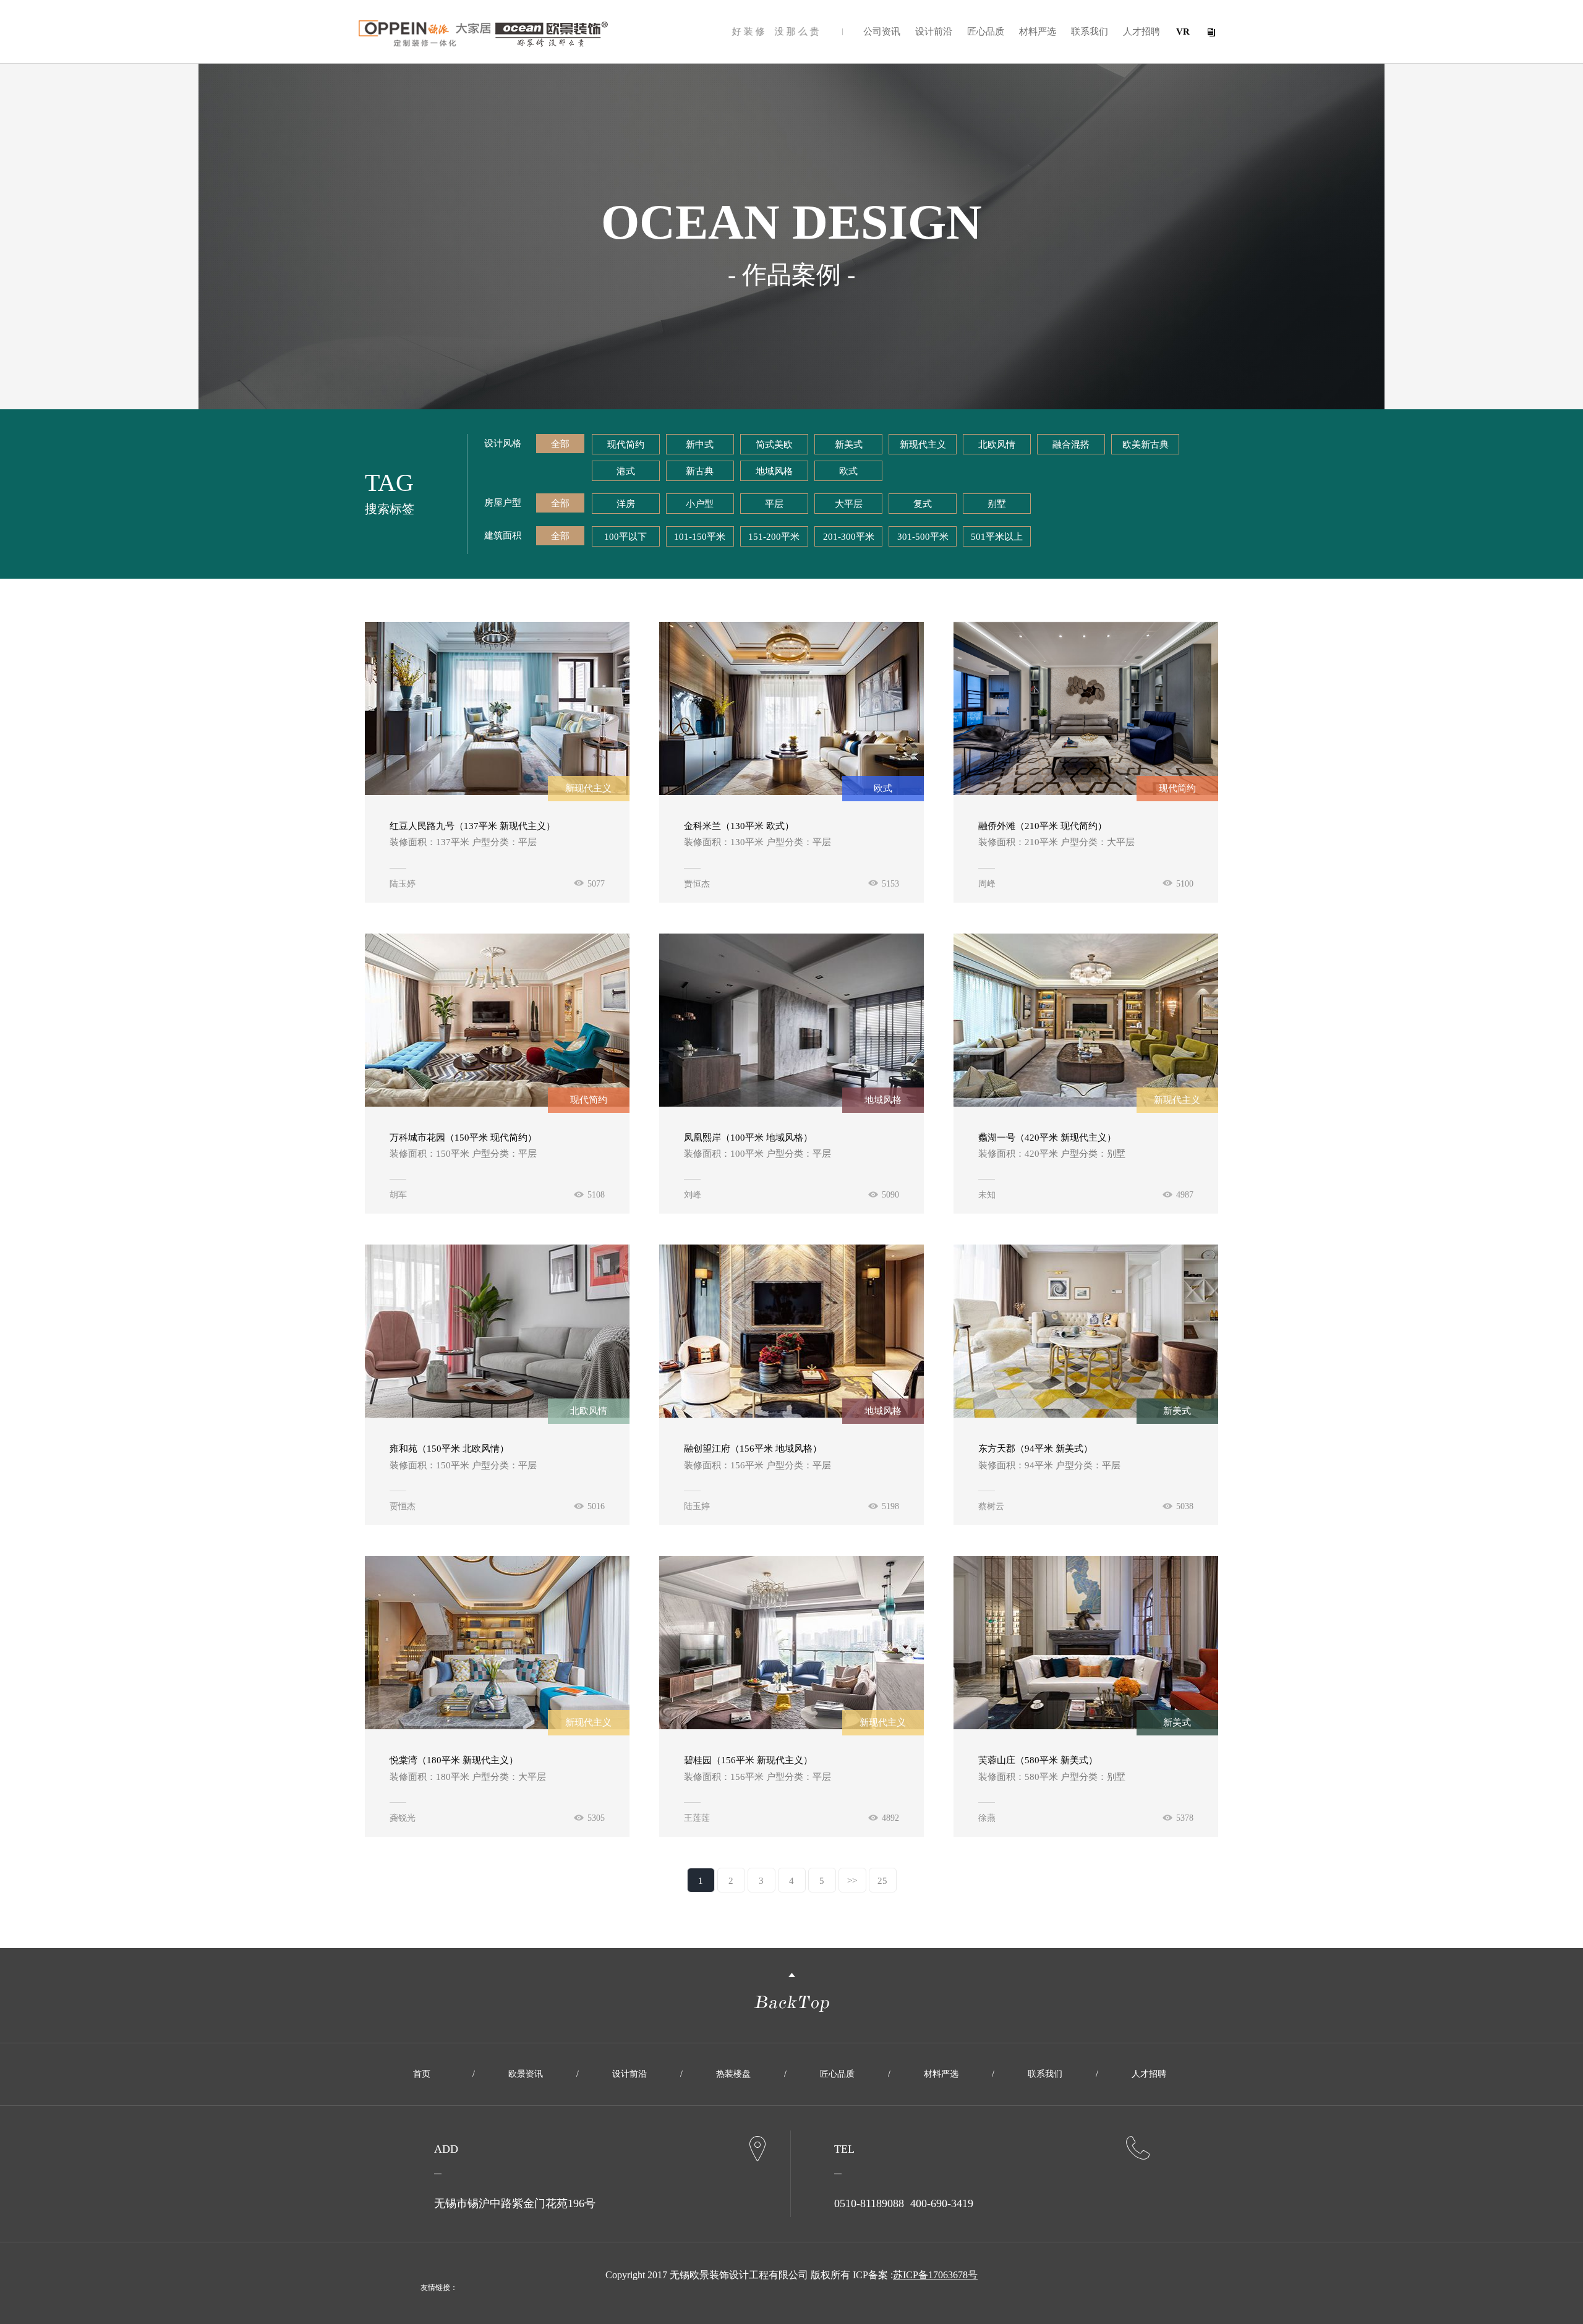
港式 (626, 471)
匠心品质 (986, 32)
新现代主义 (923, 445)
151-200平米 (774, 537)
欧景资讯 (526, 2074)
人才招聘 (1141, 32)
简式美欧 (774, 445)
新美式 (849, 445)
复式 (923, 504)
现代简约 (626, 445)
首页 (422, 2074)
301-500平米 (923, 537)
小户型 (700, 504)
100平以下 (625, 537)
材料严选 (1038, 32)
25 (882, 1881)
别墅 (997, 504)
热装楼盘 (733, 2074)
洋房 (626, 504)
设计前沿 (934, 32)
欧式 (848, 471)
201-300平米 (849, 537)
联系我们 (1090, 32)
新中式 (700, 445)
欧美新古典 (1146, 445)
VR (1183, 32)
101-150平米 (700, 537)
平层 (774, 504)
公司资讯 (882, 32)
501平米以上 (997, 537)
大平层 (849, 504)
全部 (560, 444)
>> (852, 1881)
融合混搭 (1071, 445)
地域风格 (774, 471)
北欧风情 (997, 445)
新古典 (700, 471)
